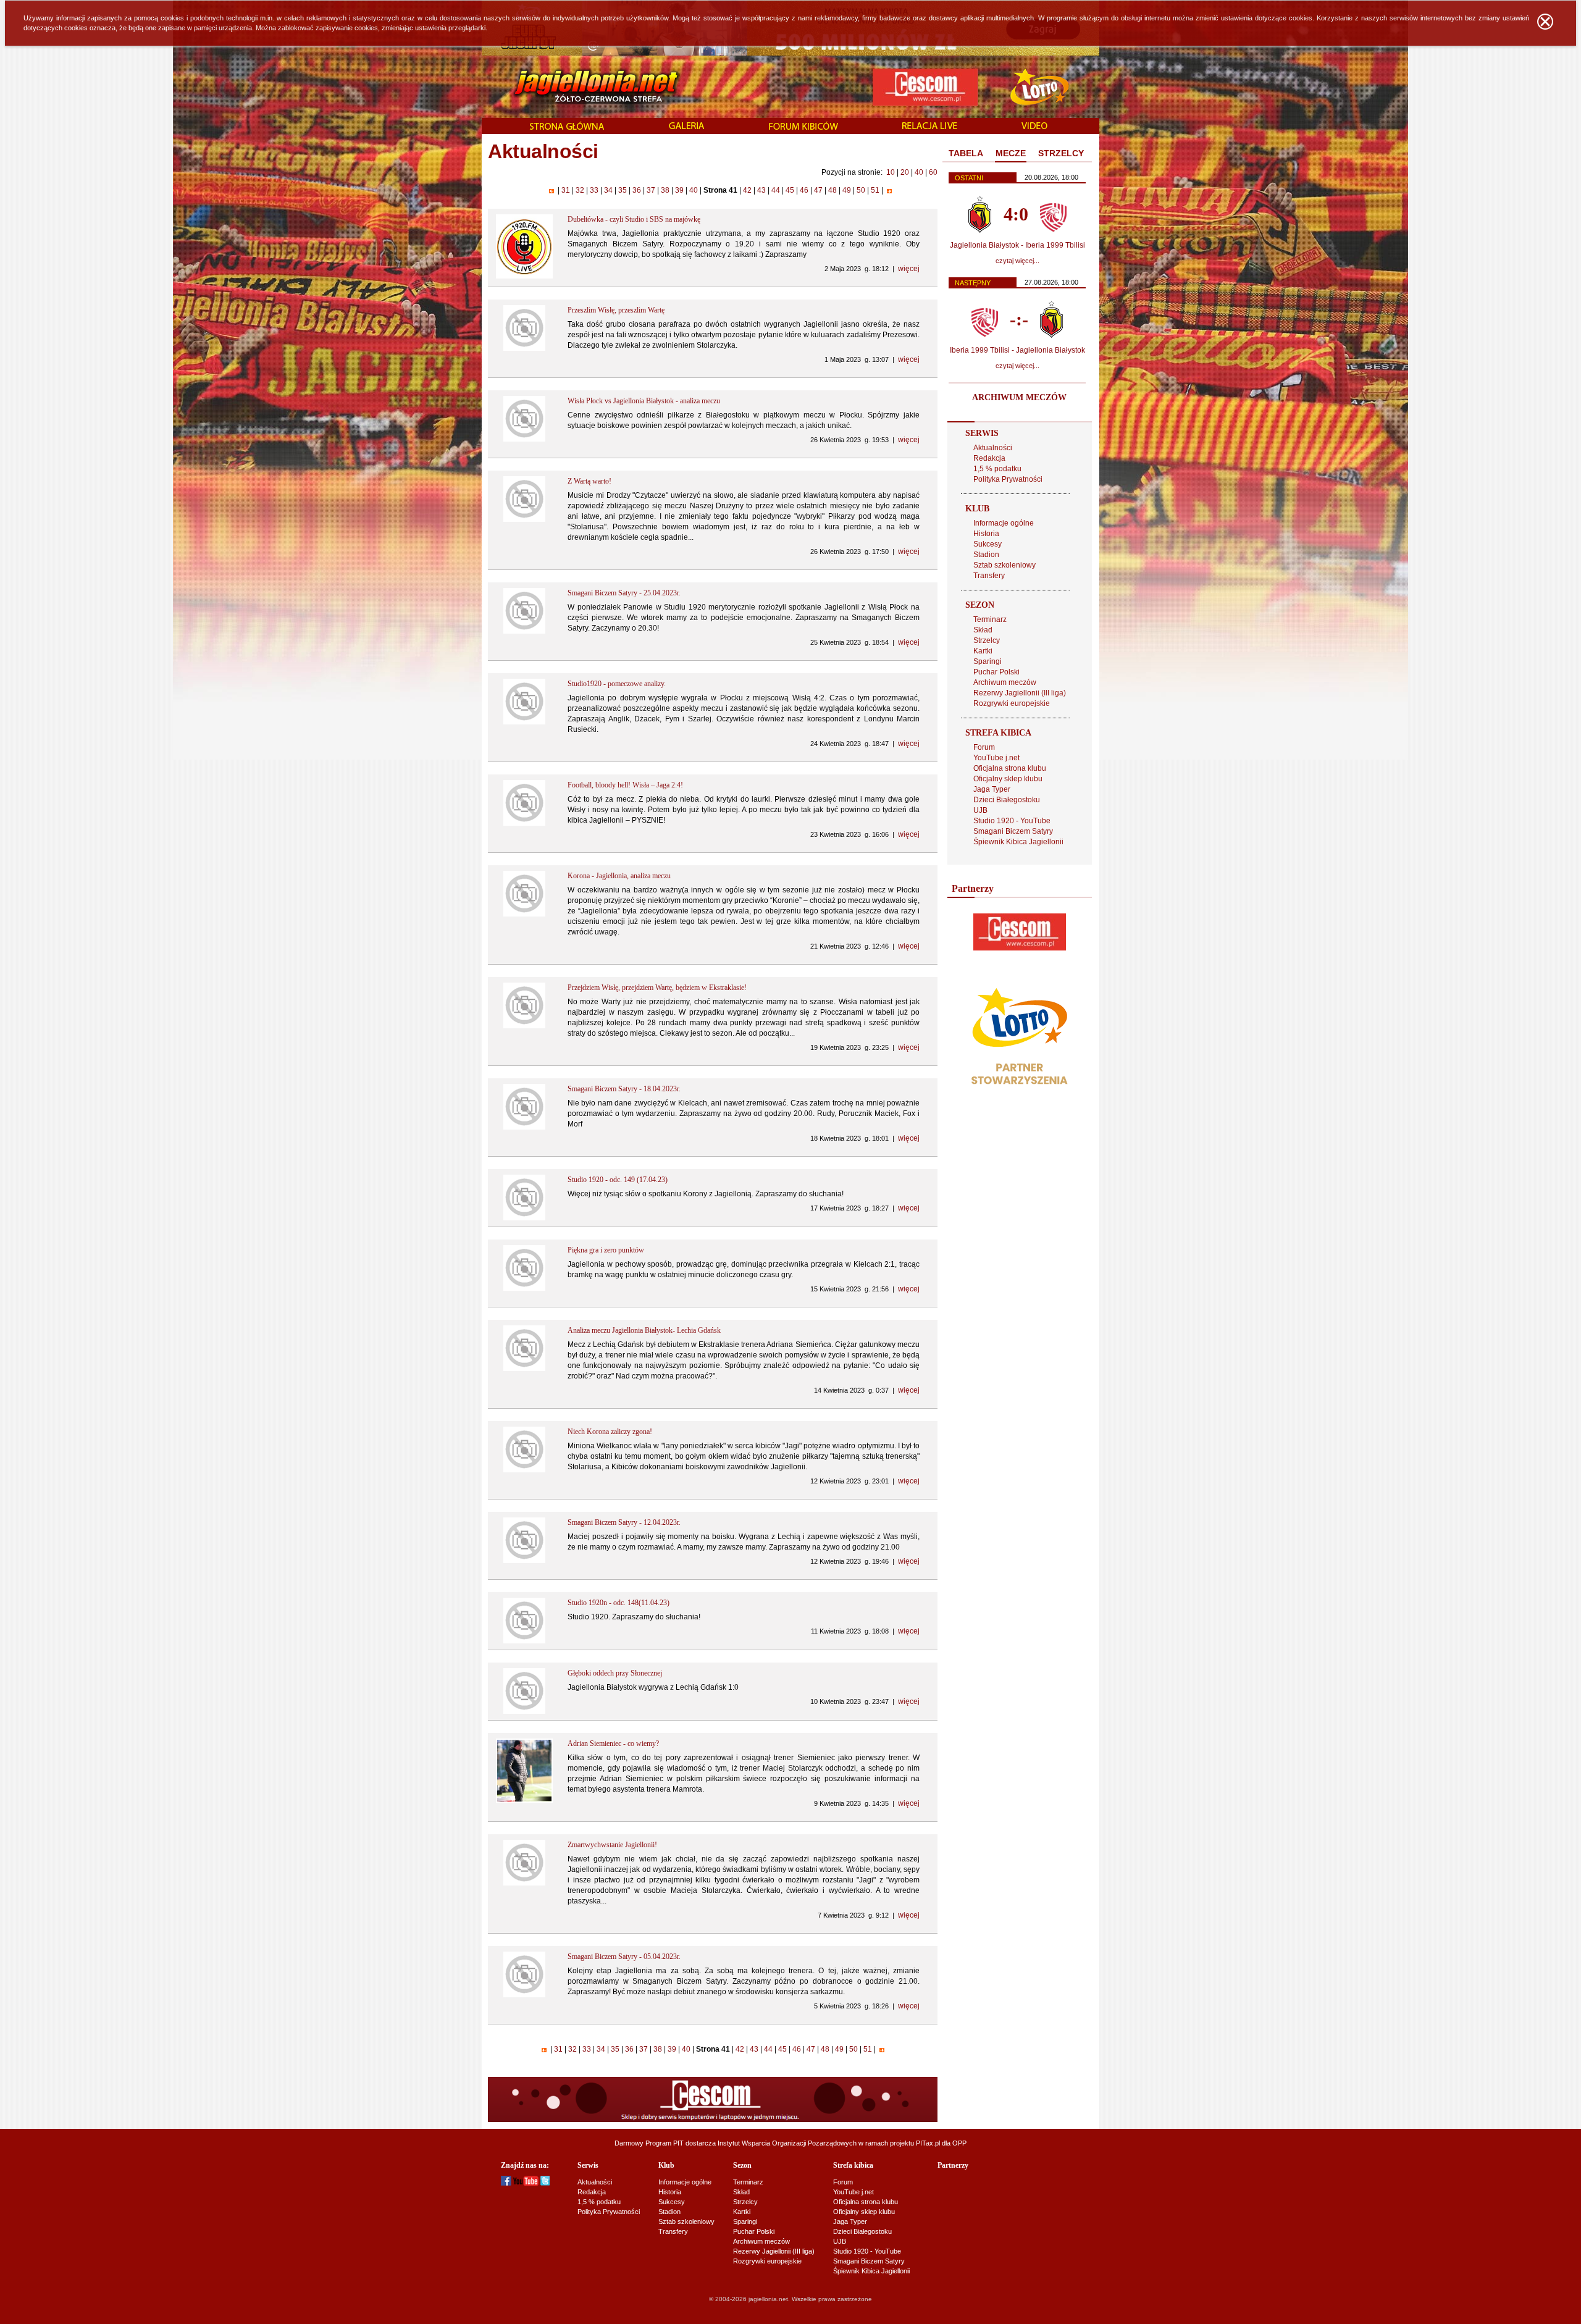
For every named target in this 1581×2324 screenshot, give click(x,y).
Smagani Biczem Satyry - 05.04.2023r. (624, 1957)
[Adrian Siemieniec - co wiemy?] (525, 1800)
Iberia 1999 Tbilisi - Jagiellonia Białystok (1017, 350)
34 (608, 190)
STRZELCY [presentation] (1061, 153)
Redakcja (989, 458)
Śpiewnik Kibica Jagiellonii (1018, 842)
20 (905, 172)
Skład (983, 630)
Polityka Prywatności (1008, 479)
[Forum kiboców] (803, 127)
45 (790, 190)
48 (832, 190)
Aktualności (993, 448)
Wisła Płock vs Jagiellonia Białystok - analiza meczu (644, 401)
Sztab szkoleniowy (1004, 565)
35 (623, 190)
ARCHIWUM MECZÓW (1019, 397)
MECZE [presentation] (1011, 153)
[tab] (966, 154)
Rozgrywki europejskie (1012, 703)
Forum (984, 747)
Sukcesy (988, 544)
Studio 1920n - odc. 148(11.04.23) (619, 1603)
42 (747, 190)
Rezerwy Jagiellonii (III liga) (1020, 693)
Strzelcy (987, 640)
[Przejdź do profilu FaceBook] (506, 2183)
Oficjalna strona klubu (1010, 768)
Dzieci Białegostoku (1007, 800)
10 (891, 172)
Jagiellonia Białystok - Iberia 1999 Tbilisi (1017, 245)
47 (818, 190)
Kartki (983, 651)
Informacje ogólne (1004, 523)
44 (776, 190)
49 (847, 190)
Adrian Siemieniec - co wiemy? (613, 1743)
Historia (986, 534)
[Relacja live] (930, 127)
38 (665, 190)
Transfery (989, 576)
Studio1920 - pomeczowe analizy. (617, 684)
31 (566, 190)
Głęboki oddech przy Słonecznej (615, 1673)
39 (679, 190)
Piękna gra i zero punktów (606, 1250)
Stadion (986, 555)
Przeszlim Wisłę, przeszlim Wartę (616, 310)
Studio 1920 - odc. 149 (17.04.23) (618, 1180)
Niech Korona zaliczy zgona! (610, 1432)
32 (580, 190)
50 (861, 190)
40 (919, 172)
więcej (909, 269)
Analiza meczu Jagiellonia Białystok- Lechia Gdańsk (644, 1330)
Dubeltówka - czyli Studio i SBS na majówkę (634, 219)
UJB (980, 810)
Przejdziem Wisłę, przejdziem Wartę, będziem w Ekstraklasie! (657, 988)
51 (875, 190)
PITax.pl (928, 2143)
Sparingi (988, 661)
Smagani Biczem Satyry (1013, 831)
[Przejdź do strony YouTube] (526, 2183)
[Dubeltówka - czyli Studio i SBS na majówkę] (525, 276)
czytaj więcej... (1017, 261)
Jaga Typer (992, 789)
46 (804, 190)
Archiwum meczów (1005, 682)
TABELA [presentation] (966, 153)
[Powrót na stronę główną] (583, 86)
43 (761, 190)
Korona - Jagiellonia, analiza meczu (619, 876)
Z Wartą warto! (589, 481)
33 (594, 190)
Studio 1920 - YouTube (1012, 821)
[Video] (1034, 127)
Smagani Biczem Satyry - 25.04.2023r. (624, 593)
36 (637, 190)
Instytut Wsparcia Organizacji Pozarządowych (787, 2143)
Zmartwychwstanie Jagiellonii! (612, 1845)
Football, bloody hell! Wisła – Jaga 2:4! (625, 785)
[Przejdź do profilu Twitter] (545, 2183)
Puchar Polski (996, 672)
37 (651, 190)
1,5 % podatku (997, 469)
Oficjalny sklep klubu (1008, 779)
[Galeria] (687, 127)
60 (933, 172)
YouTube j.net (996, 758)
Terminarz (990, 619)
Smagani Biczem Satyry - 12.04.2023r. (624, 1522)
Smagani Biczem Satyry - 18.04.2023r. (624, 1089)
